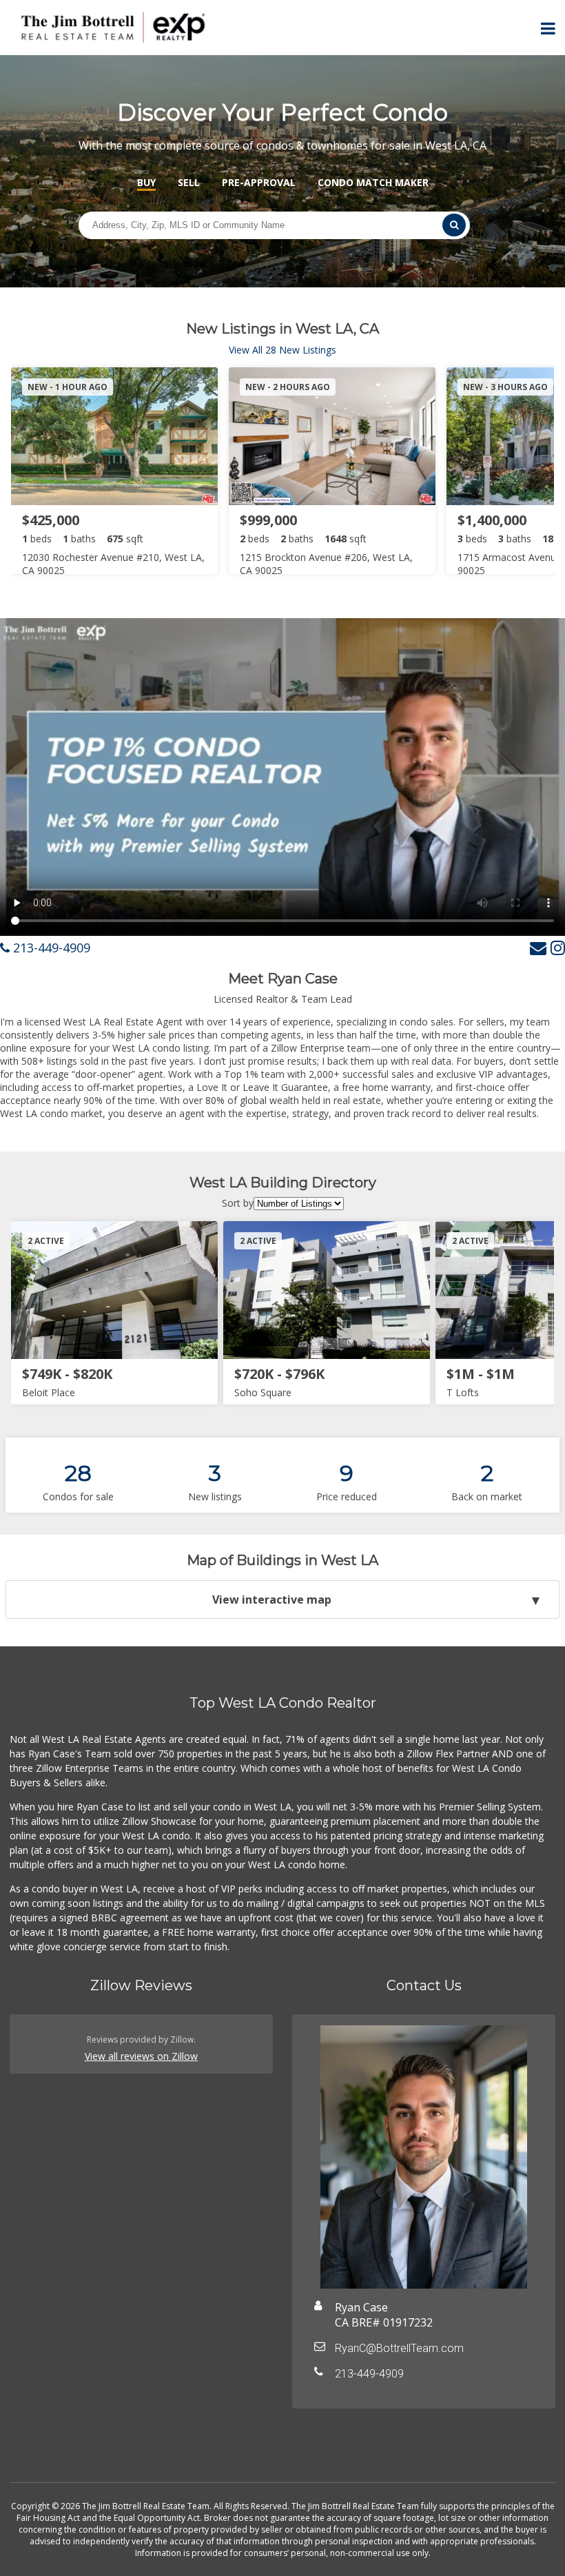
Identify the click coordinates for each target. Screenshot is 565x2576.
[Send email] (538, 947)
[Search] (454, 225)
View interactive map (272, 1599)
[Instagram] (558, 947)
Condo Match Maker (373, 182)
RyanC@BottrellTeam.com (399, 2348)
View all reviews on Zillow (141, 2056)
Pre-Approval (259, 182)
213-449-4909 (50, 948)
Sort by (238, 1203)
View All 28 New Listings (282, 350)
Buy (146, 182)
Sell (189, 182)
